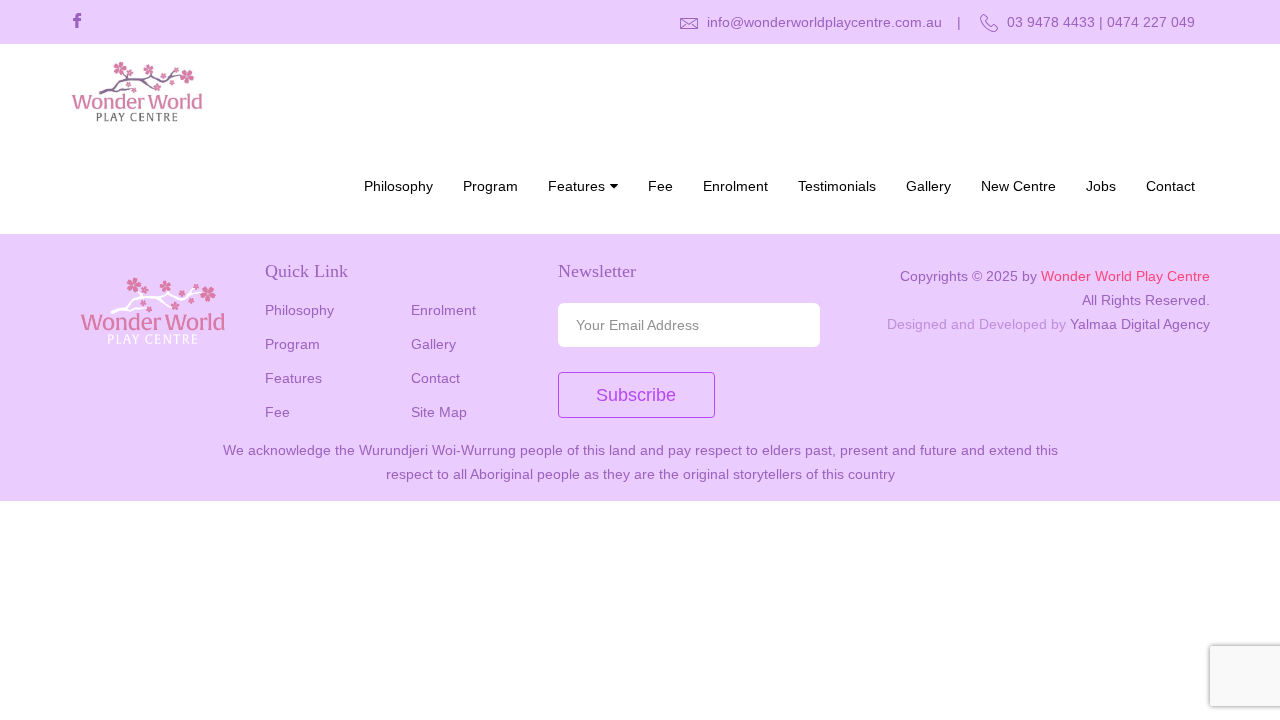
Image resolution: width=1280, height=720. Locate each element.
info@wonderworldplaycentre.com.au (822, 22)
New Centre (1018, 186)
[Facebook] (77, 21)
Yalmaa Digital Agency (1140, 324)
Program (490, 186)
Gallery (928, 186)
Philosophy (398, 186)
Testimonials (837, 186)
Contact (1170, 186)
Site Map (439, 412)
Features (576, 186)
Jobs (1101, 186)
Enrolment (735, 186)
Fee (660, 186)
